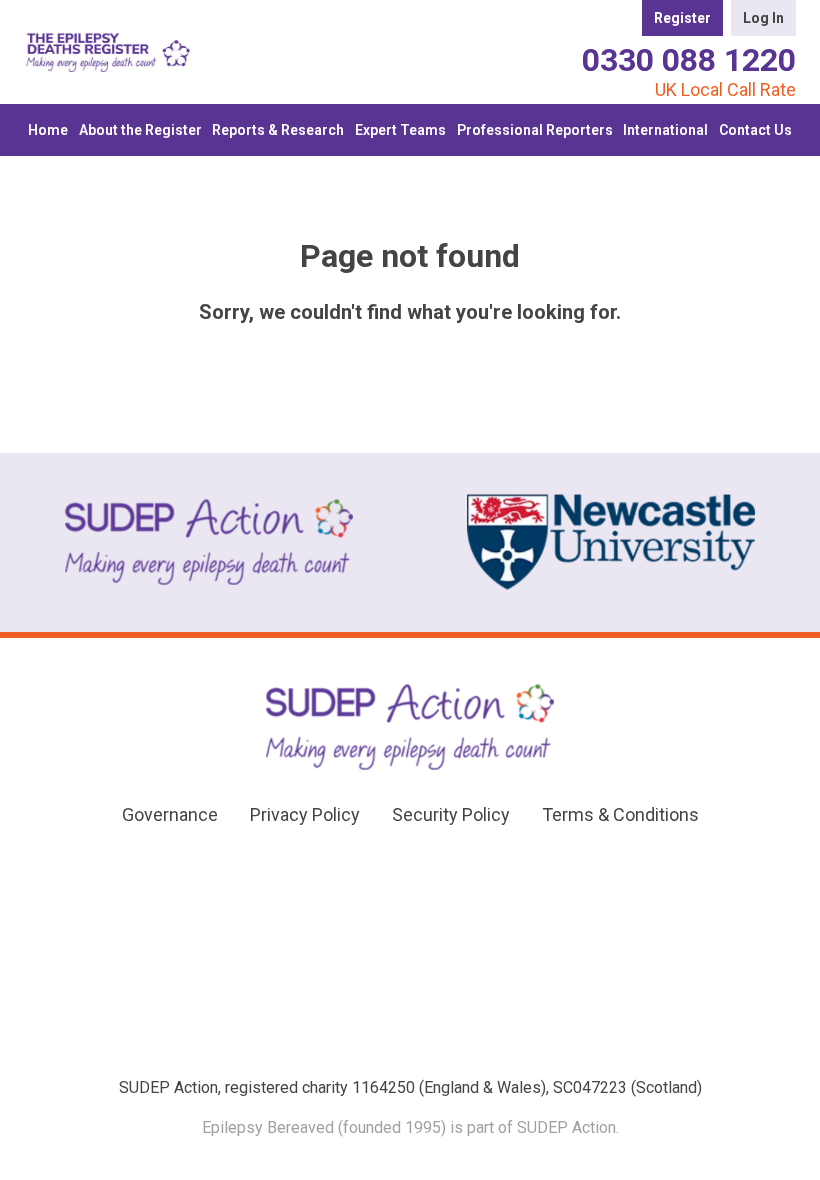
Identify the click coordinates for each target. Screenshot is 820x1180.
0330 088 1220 (689, 60)
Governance (170, 814)
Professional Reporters (535, 130)
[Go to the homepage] (108, 52)
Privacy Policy (305, 814)
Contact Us (755, 130)
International (665, 130)
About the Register (140, 130)
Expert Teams (400, 130)
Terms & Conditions (620, 814)
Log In (763, 18)
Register (682, 18)
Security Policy (451, 814)
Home (48, 130)
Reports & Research (278, 130)
